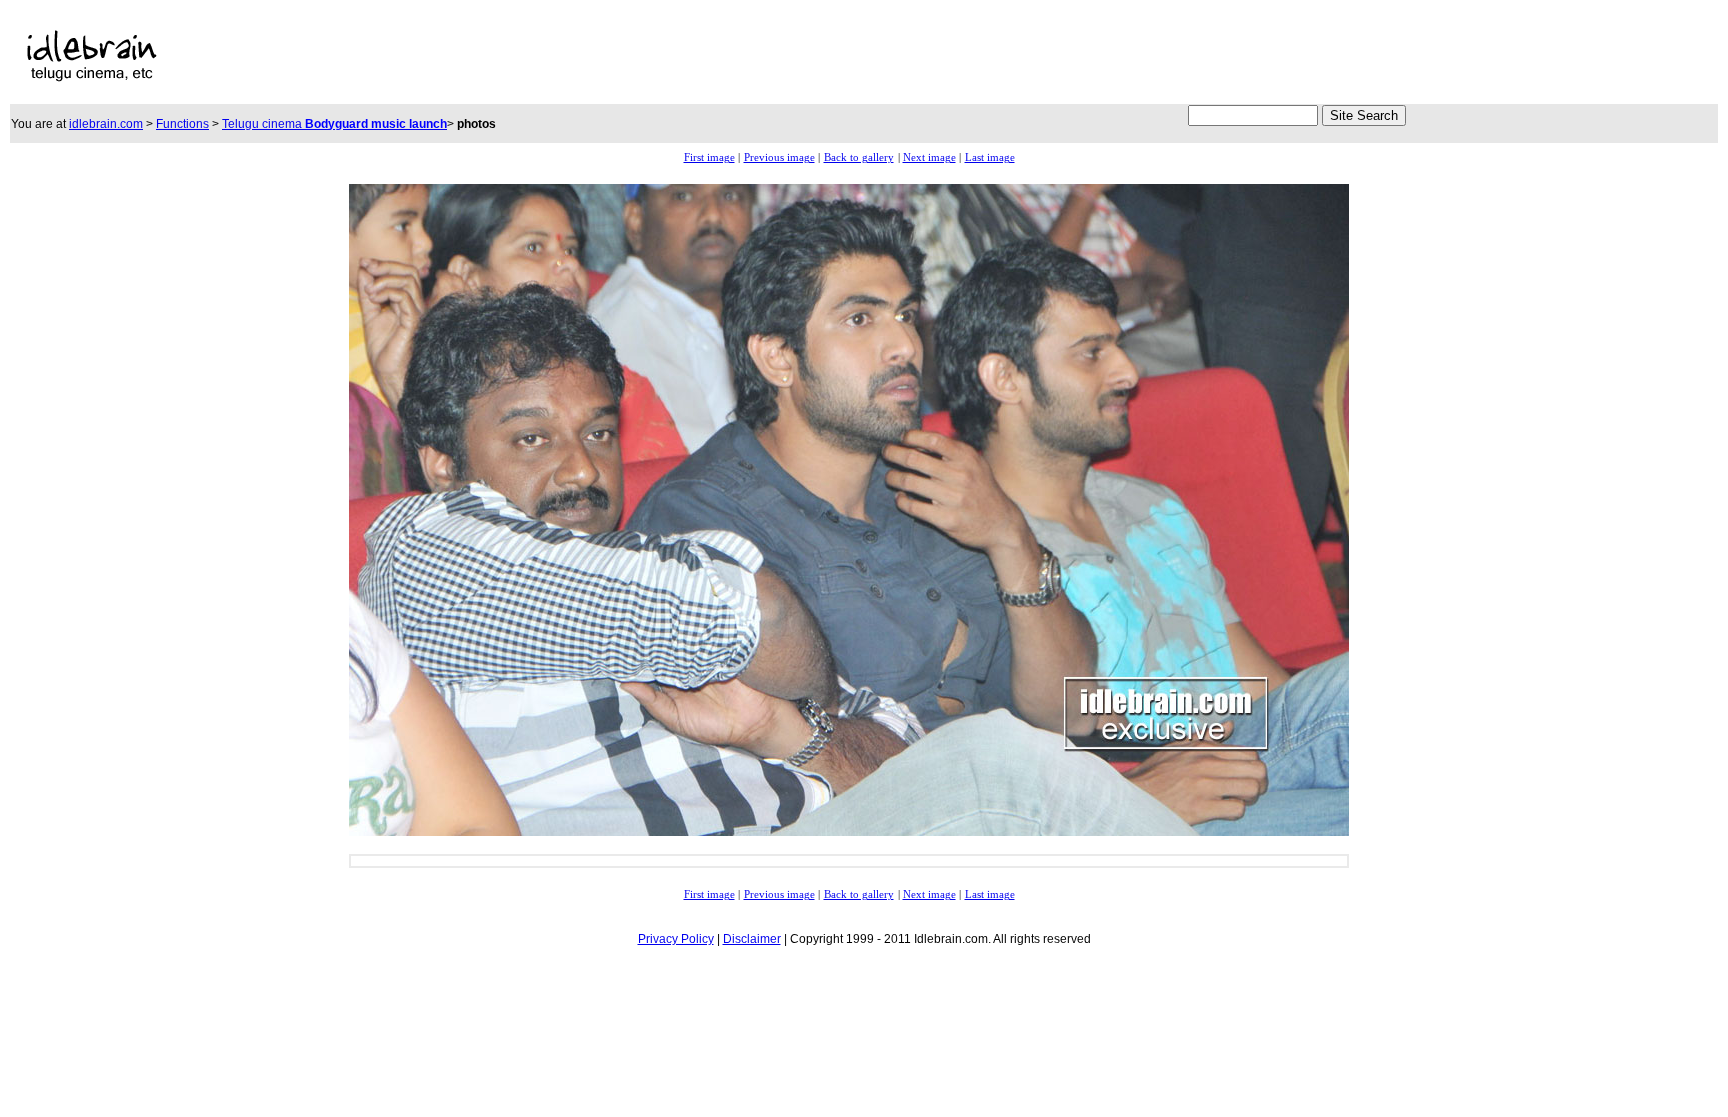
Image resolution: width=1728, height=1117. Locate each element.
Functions (182, 124)
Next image (929, 157)
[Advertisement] (687, 56)
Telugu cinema (334, 124)
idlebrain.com (106, 124)
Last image (990, 157)
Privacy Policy (676, 939)
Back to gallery (859, 157)
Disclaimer (752, 939)
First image (709, 157)
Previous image (779, 157)
